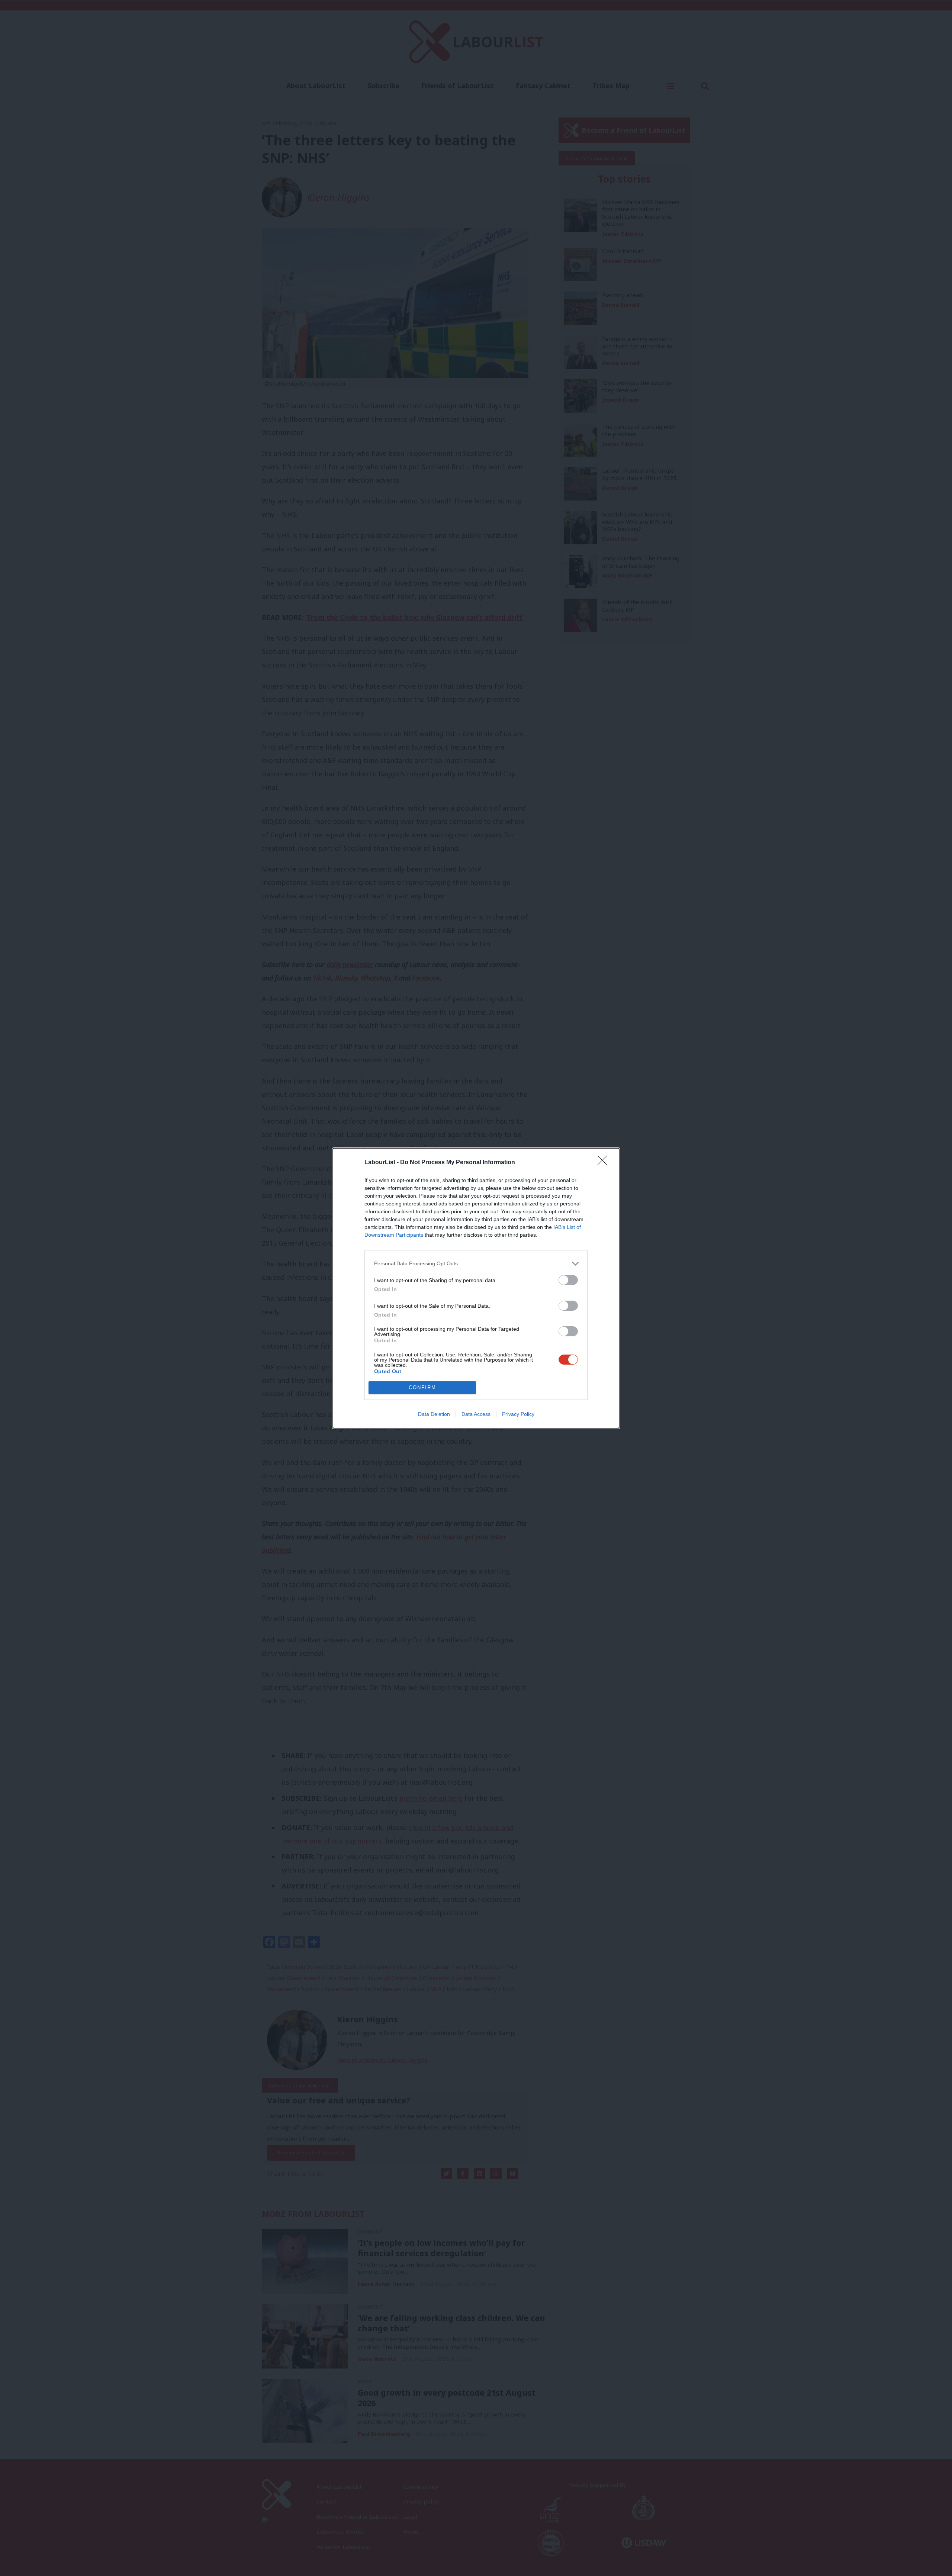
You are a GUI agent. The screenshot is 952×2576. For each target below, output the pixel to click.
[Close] (605, 1163)
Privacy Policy (518, 1414)
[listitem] (476, 1264)
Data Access (476, 1414)
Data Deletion (434, 1414)
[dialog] (476, 1288)
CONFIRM (422, 1387)
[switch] (568, 1280)
